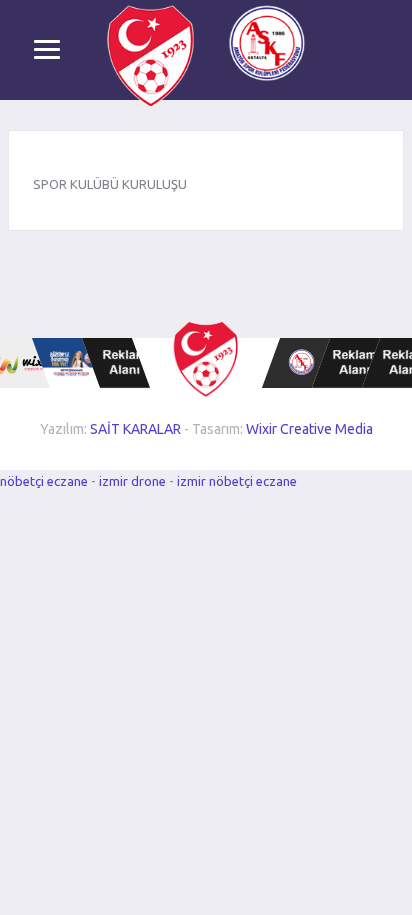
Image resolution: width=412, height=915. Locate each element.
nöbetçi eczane (44, 481)
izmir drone (132, 481)
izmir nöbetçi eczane (237, 481)
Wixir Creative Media (309, 429)
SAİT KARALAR (135, 429)
